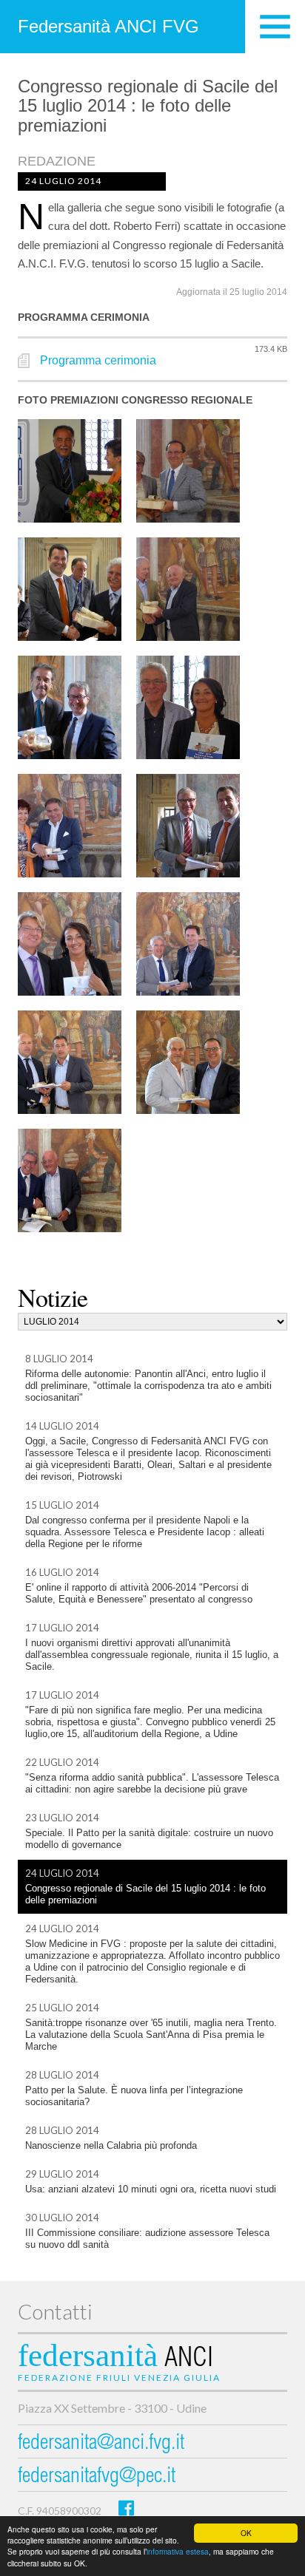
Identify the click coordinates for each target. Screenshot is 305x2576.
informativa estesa (178, 2551)
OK (246, 2533)
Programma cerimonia (98, 360)
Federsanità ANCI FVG (108, 26)
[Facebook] (126, 2508)
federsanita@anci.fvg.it (101, 2444)
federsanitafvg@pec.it (97, 2477)
